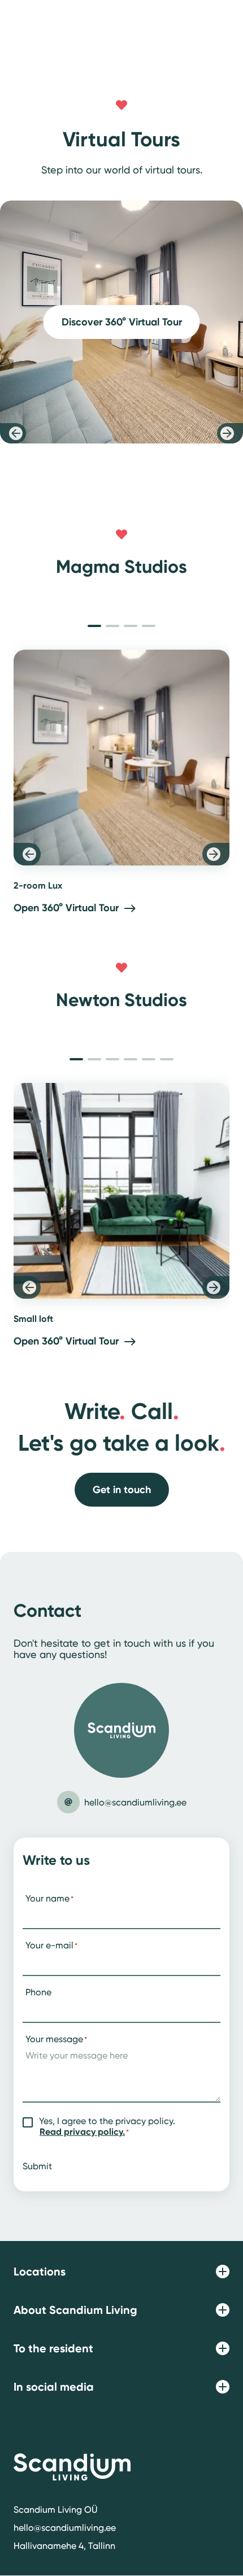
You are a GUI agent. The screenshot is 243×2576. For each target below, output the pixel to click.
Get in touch (122, 1490)
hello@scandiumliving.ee (65, 2528)
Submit (37, 2166)
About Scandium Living (75, 2310)
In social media (54, 2387)
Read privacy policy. (82, 2132)
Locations (40, 2272)
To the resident (53, 2348)
